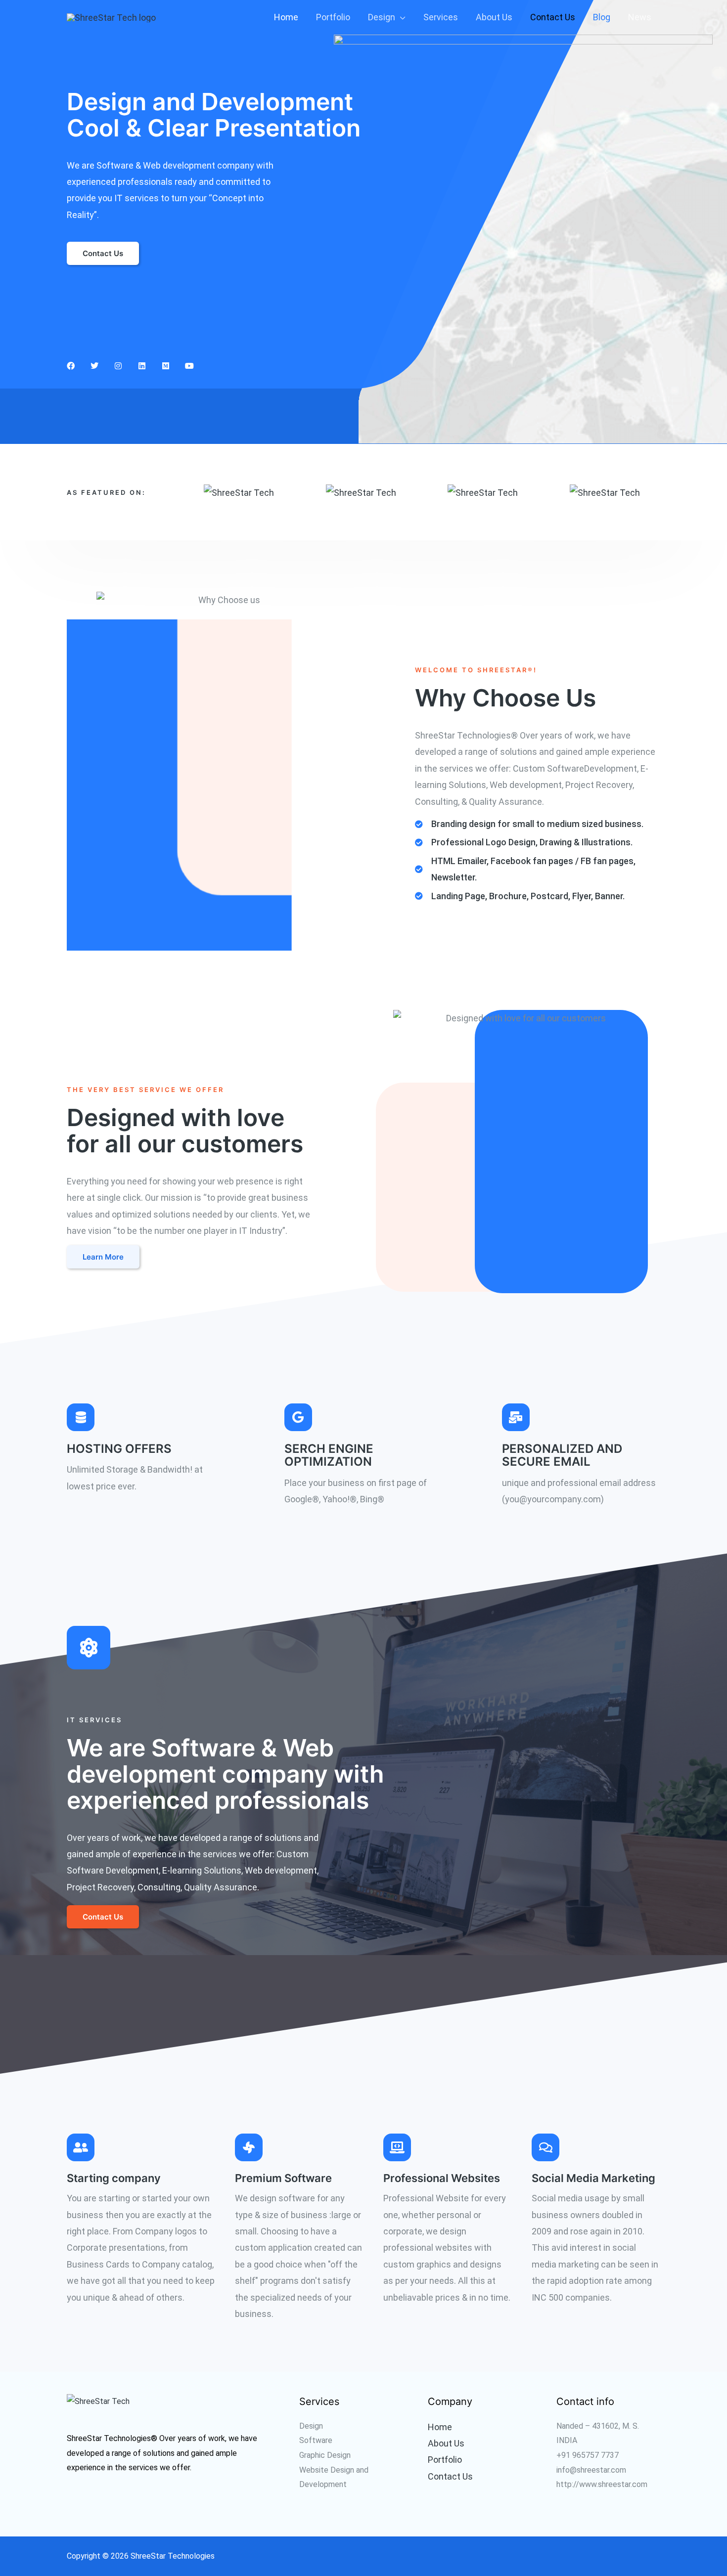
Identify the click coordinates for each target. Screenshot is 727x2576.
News (640, 17)
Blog (602, 17)
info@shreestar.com (591, 2470)
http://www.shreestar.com (602, 2484)
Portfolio (333, 17)
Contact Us (553, 17)
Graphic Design (325, 2455)
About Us (494, 17)
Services (441, 17)
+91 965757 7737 (588, 2455)
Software (316, 2440)
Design (382, 17)
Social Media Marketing (593, 2178)
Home (286, 17)
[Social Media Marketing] (545, 2147)
